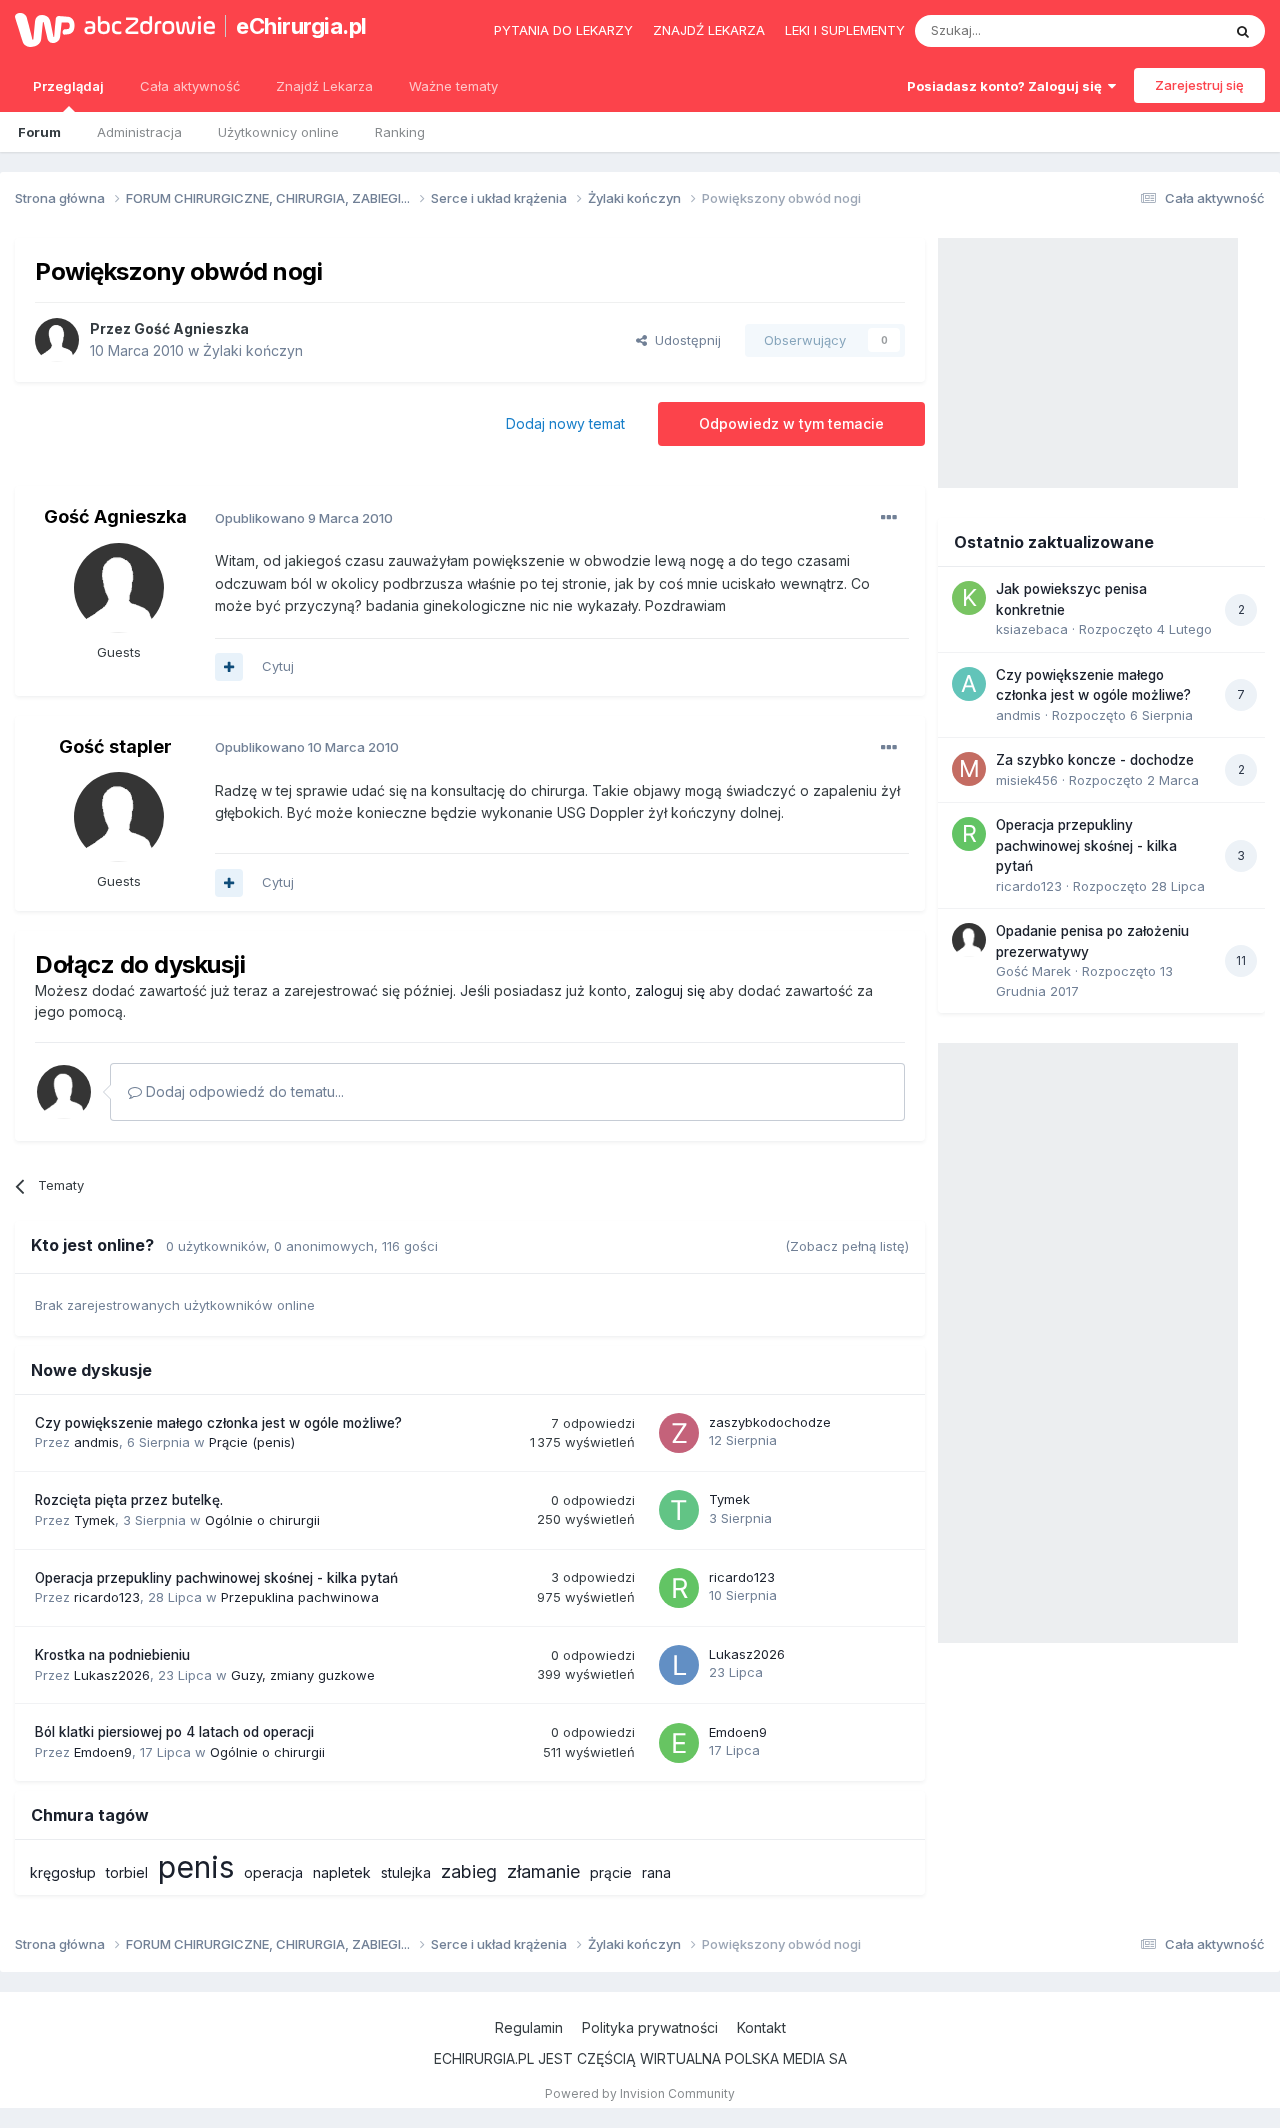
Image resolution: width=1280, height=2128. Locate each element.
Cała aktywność (190, 86)
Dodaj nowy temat (565, 423)
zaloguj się (670, 990)
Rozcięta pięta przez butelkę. (129, 1500)
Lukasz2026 (112, 1675)
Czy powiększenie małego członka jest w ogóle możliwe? (218, 1423)
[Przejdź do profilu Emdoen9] (679, 1743)
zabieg (469, 1871)
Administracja (139, 132)
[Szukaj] (1243, 31)
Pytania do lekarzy (563, 30)
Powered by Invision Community (640, 2093)
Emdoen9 (103, 1752)
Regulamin (529, 2027)
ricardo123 (107, 1597)
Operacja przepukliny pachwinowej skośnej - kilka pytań (216, 1578)
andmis (96, 1442)
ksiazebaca (1032, 629)
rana (656, 1872)
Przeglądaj (68, 86)
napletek (342, 1872)
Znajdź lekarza (709, 30)
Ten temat (1164, 30)
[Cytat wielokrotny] (229, 667)
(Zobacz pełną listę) (847, 1246)
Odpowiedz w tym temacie (791, 423)
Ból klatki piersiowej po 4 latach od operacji (174, 1732)
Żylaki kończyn (253, 350)
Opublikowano (304, 518)
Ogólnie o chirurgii (262, 1520)
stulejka (406, 1872)
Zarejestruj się (1199, 85)
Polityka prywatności (650, 2027)
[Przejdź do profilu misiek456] (969, 769)
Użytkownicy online (278, 132)
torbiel (127, 1872)
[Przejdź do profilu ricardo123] (679, 1588)
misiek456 (1027, 780)
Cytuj (278, 666)
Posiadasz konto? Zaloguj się (1007, 86)
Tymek (94, 1520)
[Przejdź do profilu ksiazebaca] (969, 598)
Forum (39, 132)
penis (196, 1867)
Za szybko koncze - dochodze (1095, 760)
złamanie (543, 1871)
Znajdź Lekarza (324, 86)
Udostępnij (684, 340)
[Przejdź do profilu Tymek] (679, 1510)
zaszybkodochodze (770, 1422)
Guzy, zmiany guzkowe (303, 1675)
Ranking (400, 132)
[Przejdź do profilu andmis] (969, 684)
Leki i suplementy (845, 30)
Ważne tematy (453, 86)
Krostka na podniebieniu (112, 1655)
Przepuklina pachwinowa (300, 1597)
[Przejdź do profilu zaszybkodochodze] (679, 1433)
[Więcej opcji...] (889, 518)
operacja (273, 1872)
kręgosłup (63, 1872)
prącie (611, 1872)
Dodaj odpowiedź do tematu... (243, 1091)
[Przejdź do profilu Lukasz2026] (679, 1665)
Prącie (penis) (252, 1442)
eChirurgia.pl (301, 26)
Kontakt (761, 2027)
